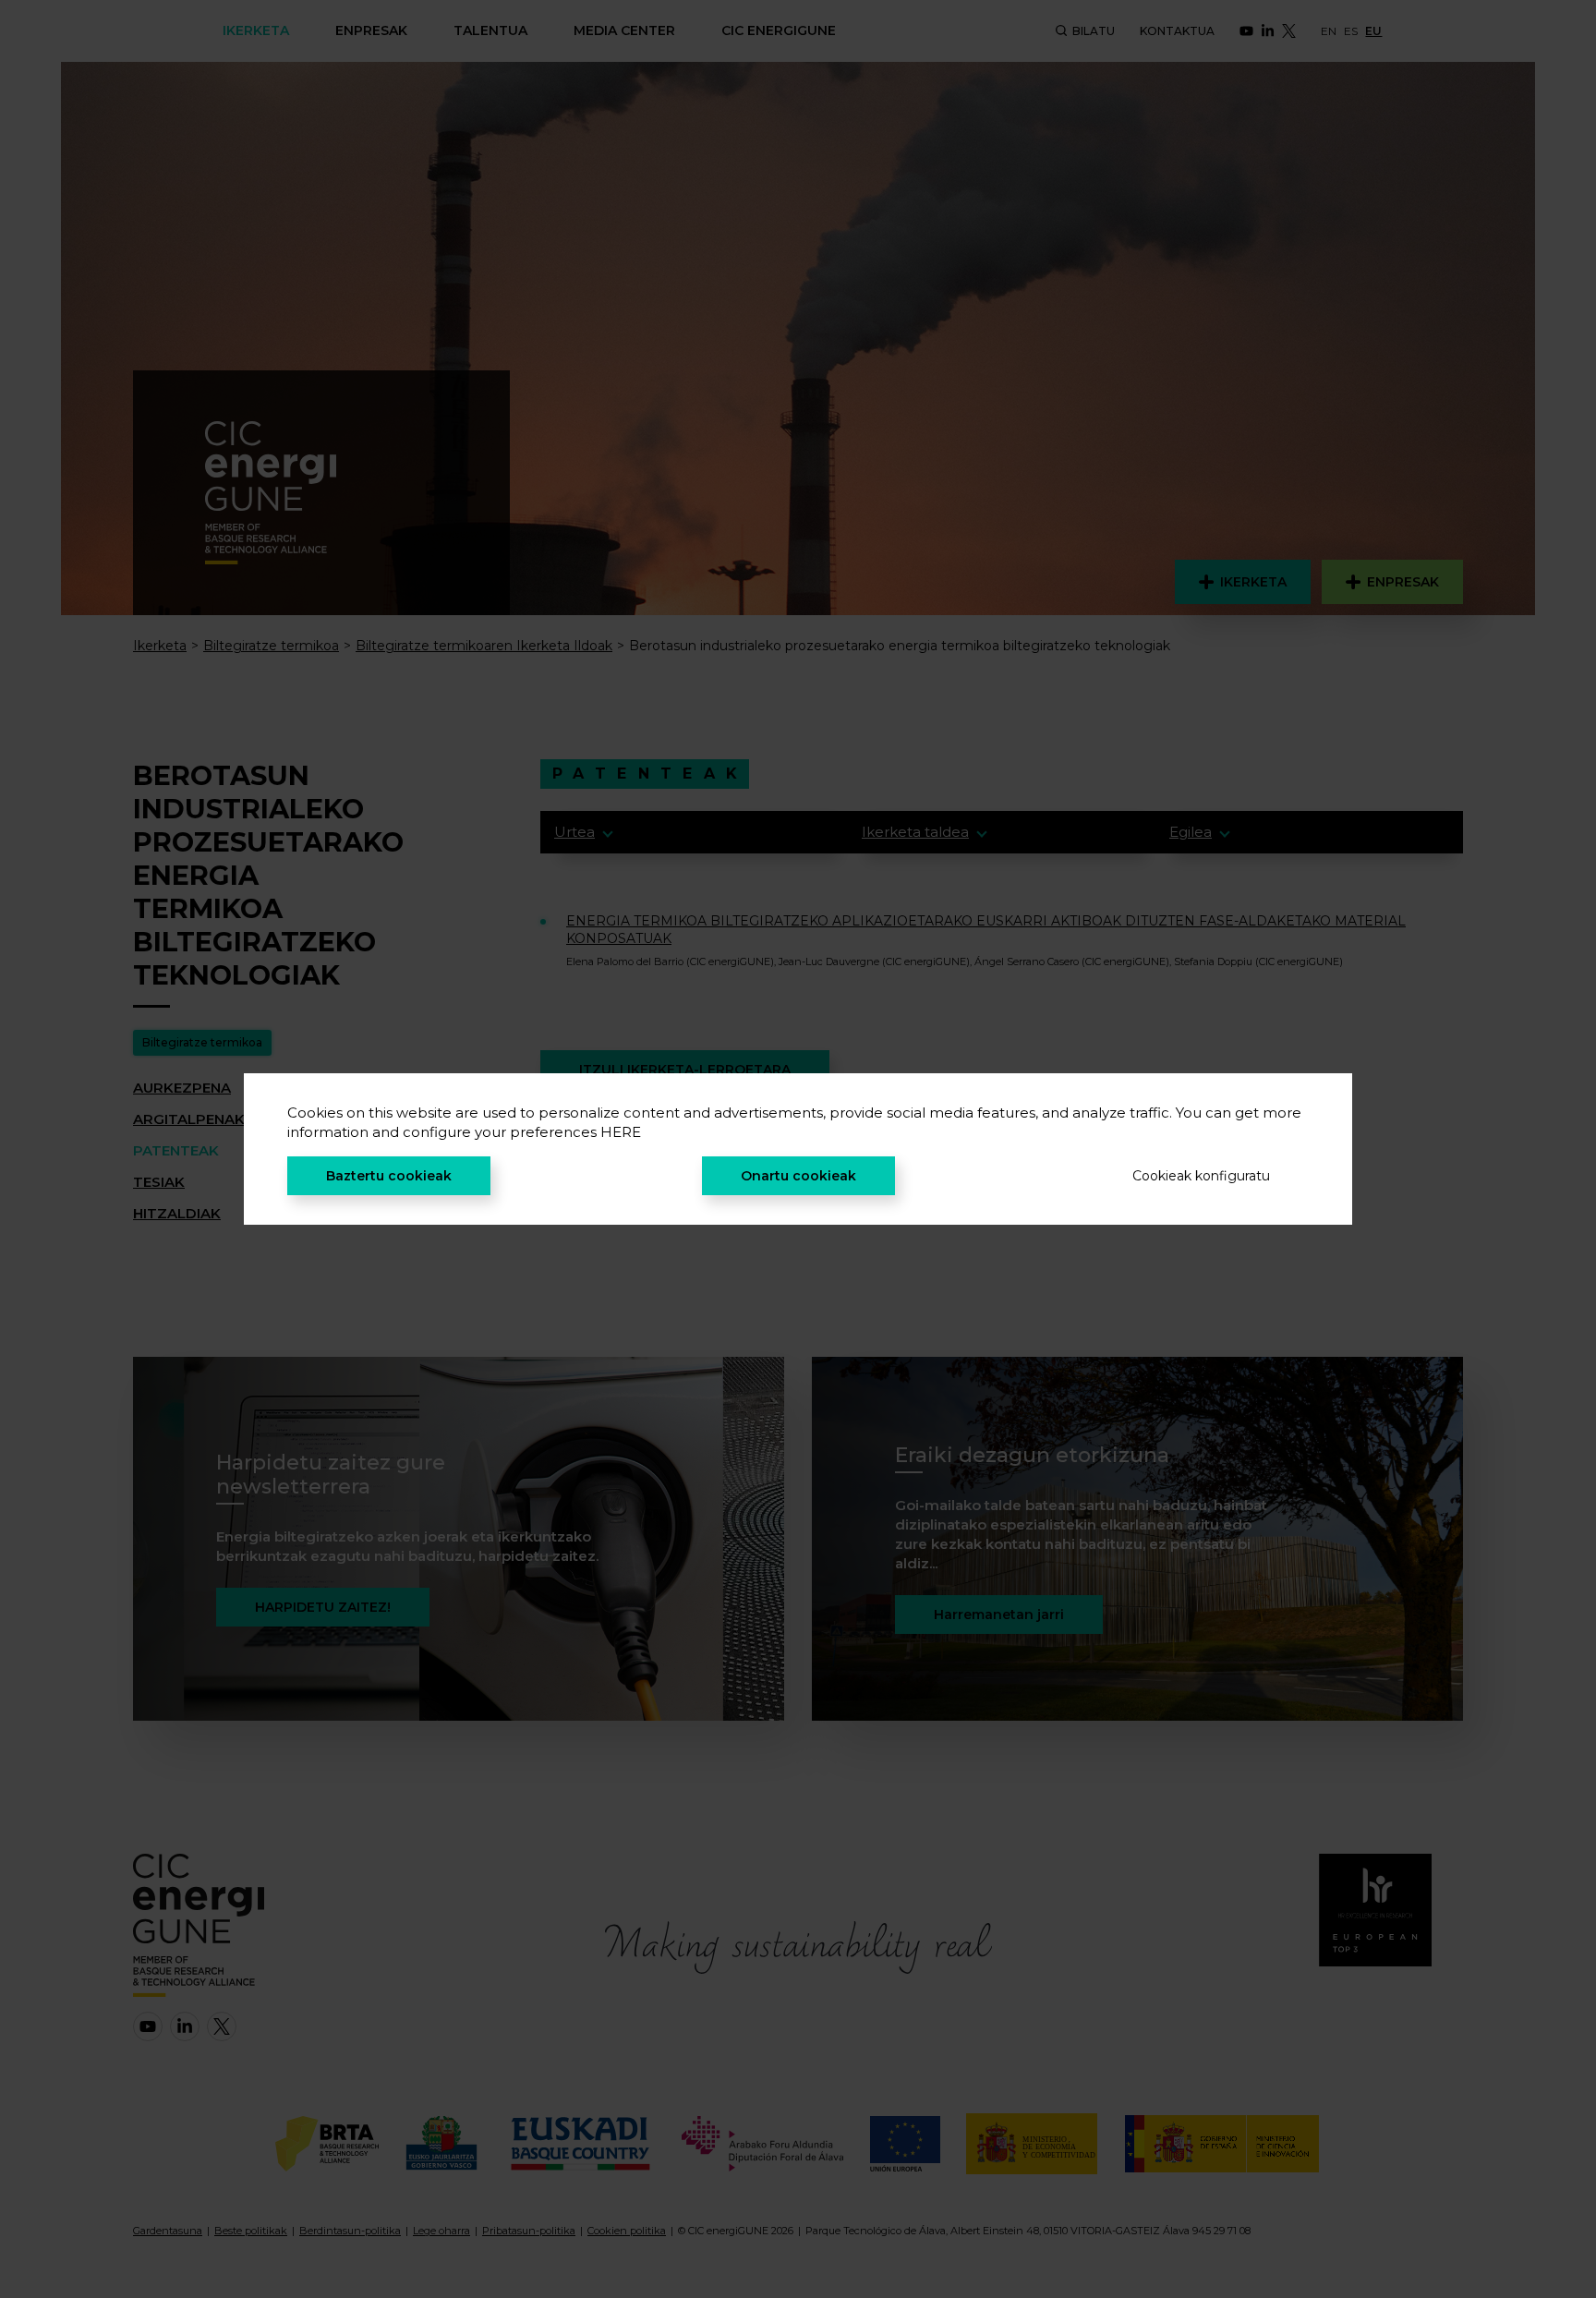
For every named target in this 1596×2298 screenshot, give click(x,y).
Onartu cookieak (798, 1176)
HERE (621, 1132)
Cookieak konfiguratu (1201, 1176)
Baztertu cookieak (389, 1176)
